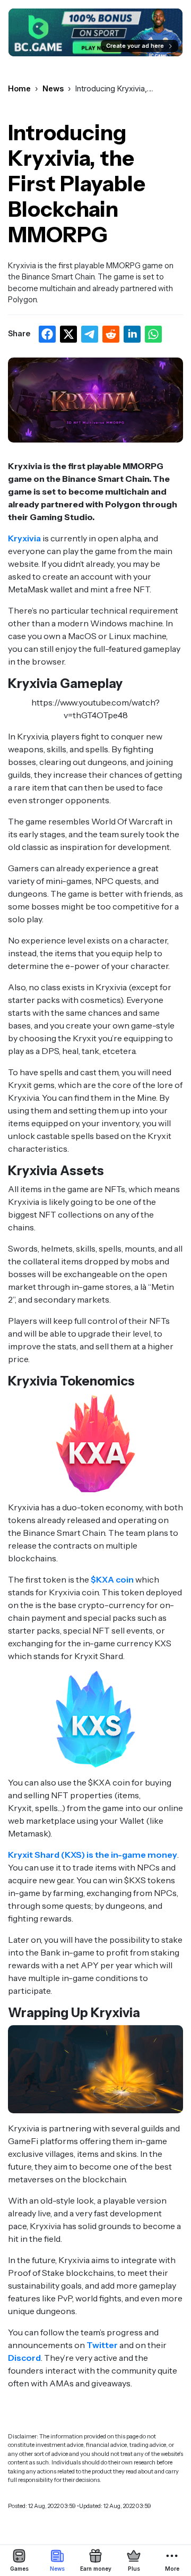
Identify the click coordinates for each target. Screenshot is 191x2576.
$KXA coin (112, 1579)
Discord (24, 2358)
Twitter (102, 2345)
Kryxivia (24, 538)
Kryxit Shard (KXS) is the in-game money (93, 1855)
